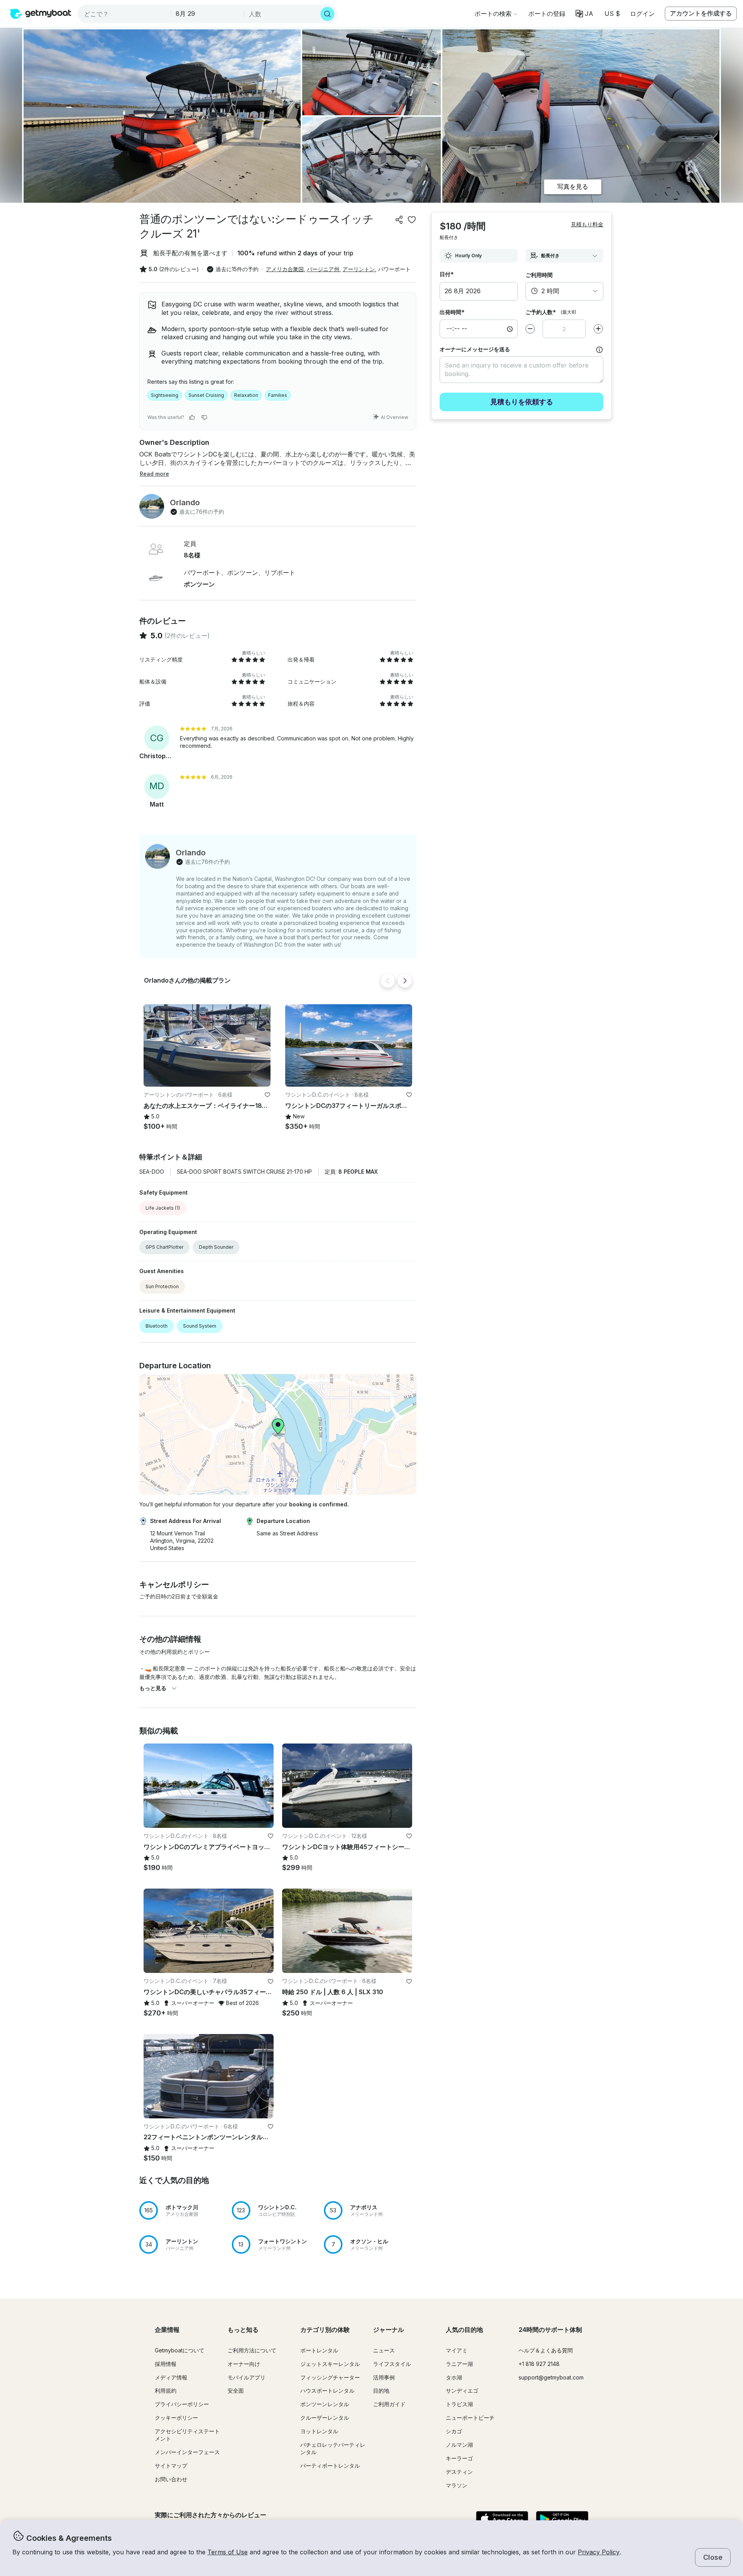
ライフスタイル (392, 2364)
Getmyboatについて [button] (180, 2350)
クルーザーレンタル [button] (325, 2418)
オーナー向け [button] (244, 2364)
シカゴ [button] (454, 2431)
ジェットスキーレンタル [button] (330, 2364)
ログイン (642, 14)
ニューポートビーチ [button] (470, 2418)
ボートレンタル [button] (319, 2350)
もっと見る (153, 1688)
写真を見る (573, 186)
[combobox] (125, 14)
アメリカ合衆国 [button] (285, 269)
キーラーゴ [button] (459, 2458)
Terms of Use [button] (228, 2552)
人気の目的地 (464, 2330)
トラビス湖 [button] (459, 2404)
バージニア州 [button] (323, 269)
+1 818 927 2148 (539, 2364)
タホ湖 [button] (454, 2377)
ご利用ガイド (389, 2404)
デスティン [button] (459, 2472)
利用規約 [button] (166, 2391)
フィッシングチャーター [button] (330, 2377)
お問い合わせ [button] (171, 2479)
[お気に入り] (412, 220)
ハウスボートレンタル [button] (327, 2391)
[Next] (405, 981)
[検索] (327, 14)
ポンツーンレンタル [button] (325, 2404)
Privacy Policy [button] (599, 2552)
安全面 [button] (236, 2391)
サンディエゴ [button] (462, 2391)
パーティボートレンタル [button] (330, 2466)
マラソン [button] (457, 2485)
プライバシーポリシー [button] (182, 2404)
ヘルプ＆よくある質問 (546, 2350)
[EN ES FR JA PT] (585, 14)
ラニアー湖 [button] (459, 2364)
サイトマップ (171, 2466)
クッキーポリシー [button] (176, 2418)
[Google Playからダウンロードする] (562, 2520)
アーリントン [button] (359, 269)
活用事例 (384, 2377)
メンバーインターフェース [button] (187, 2452)
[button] (547, 14)
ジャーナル (389, 2330)
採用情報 (166, 2364)
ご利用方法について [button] (252, 2350)
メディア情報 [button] (171, 2377)
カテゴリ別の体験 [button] (325, 2330)
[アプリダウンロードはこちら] (502, 2520)
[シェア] (399, 220)
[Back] (388, 981)
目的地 (381, 2391)
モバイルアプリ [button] (247, 2377)
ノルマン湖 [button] (459, 2445)
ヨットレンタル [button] (319, 2431)
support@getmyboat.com (551, 2377)
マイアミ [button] (457, 2350)
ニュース (384, 2350)
